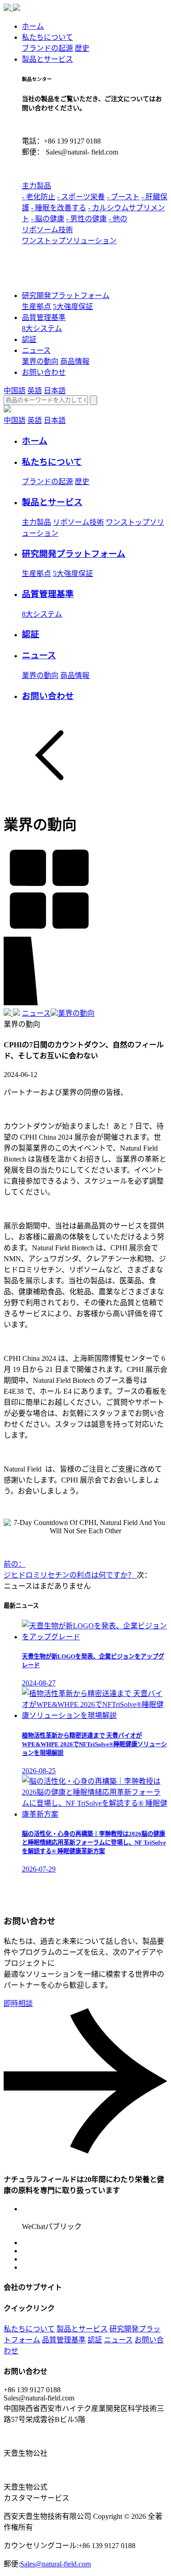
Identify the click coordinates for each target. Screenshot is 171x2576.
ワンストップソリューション (69, 241)
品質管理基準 (44, 317)
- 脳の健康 (48, 219)
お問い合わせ (44, 372)
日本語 (55, 391)
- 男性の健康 (86, 219)
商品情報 (75, 361)
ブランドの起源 (47, 48)
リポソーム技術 (47, 230)
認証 (29, 339)
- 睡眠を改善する (59, 208)
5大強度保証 (73, 307)
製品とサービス (47, 59)
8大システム (42, 328)
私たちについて (47, 37)
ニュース (36, 350)
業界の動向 (40, 361)
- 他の (118, 219)
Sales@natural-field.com (55, 2564)
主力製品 (36, 186)
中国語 (15, 391)
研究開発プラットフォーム (66, 296)
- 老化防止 (39, 197)
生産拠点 (36, 307)
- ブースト (123, 197)
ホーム (33, 26)
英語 (35, 391)
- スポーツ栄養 (81, 197)
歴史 (82, 48)
